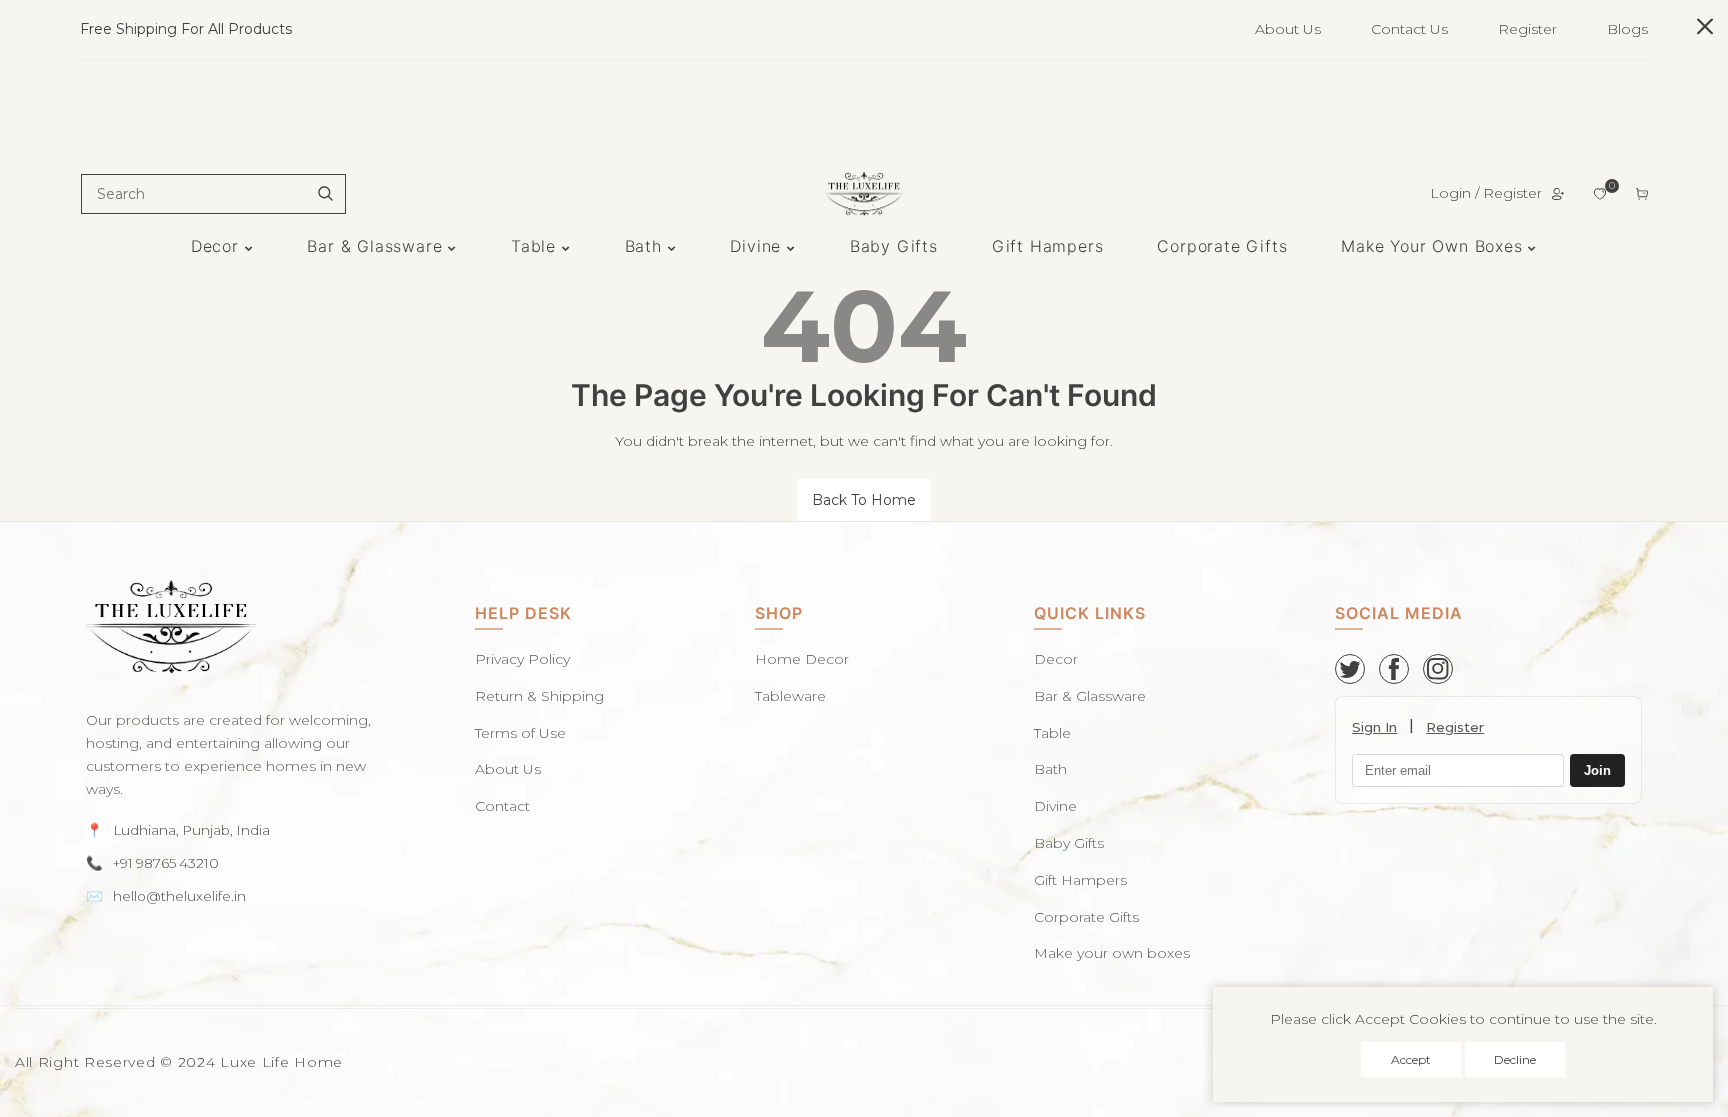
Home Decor (802, 659)
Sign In (1374, 727)
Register (1527, 29)
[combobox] (213, 194)
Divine (1055, 806)
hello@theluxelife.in (179, 896)
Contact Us (1409, 29)
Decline (1515, 1059)
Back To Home (864, 500)
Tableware (790, 696)
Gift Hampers (1080, 880)
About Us (1288, 29)
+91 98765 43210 (166, 863)
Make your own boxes (1112, 953)
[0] (1600, 194)
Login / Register (1486, 193)
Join (1597, 770)
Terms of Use (520, 733)
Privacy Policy (522, 659)
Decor (1056, 659)
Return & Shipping (539, 696)
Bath (1050, 769)
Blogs (1627, 29)
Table (1052, 733)
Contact (502, 806)
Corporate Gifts (1086, 917)
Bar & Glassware (1090, 696)
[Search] (325, 194)
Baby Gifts (1069, 843)
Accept (1411, 1059)
